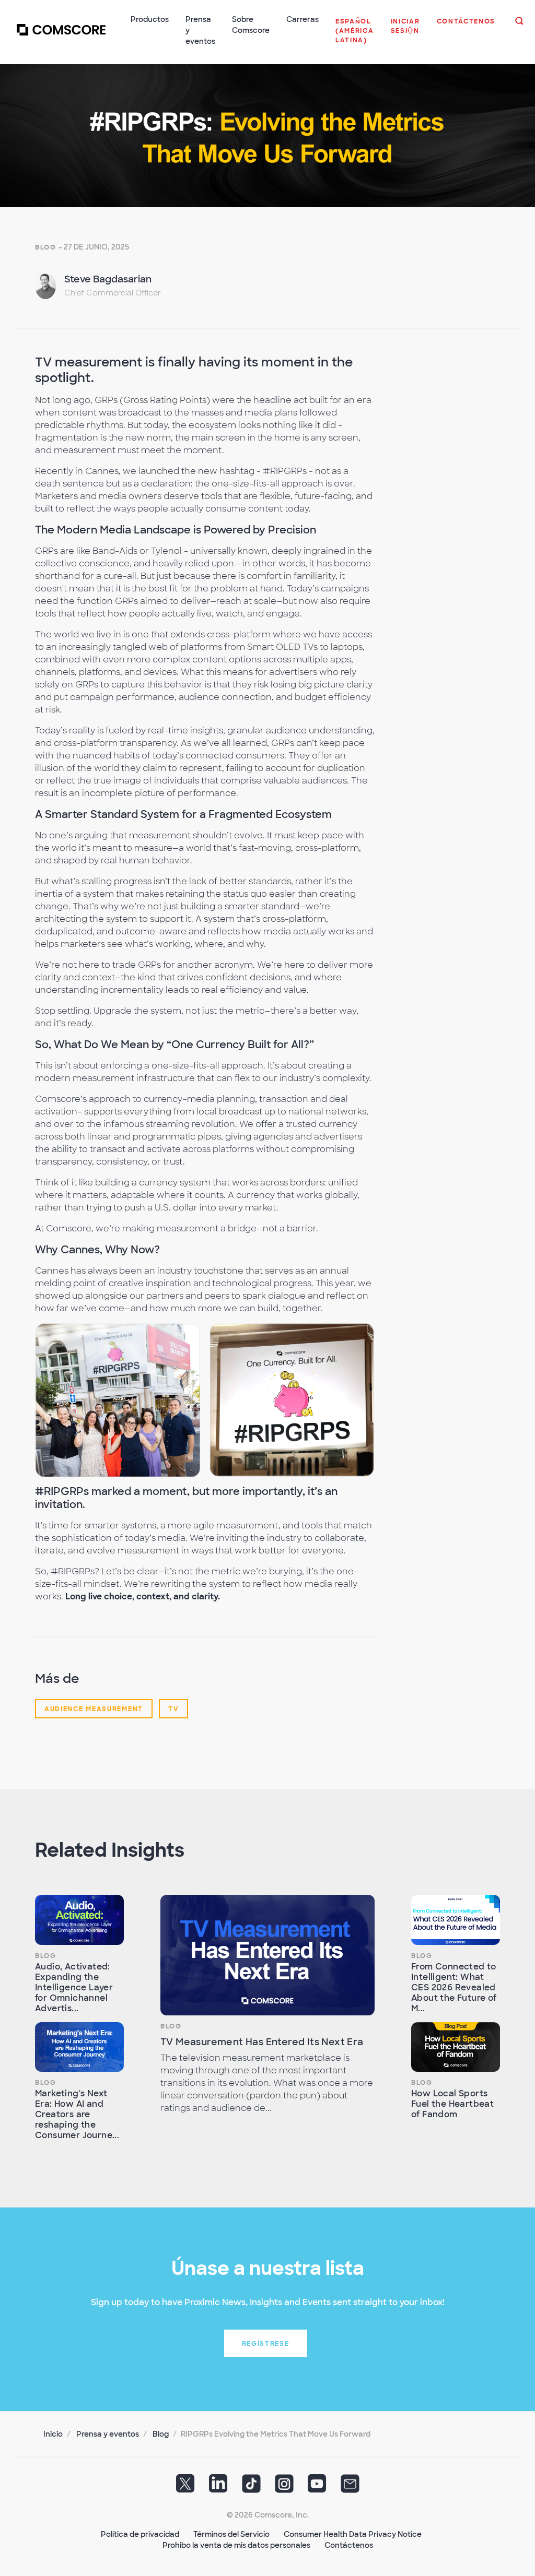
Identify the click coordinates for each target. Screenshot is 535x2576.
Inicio (53, 2434)
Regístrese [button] (266, 2344)
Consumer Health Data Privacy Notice (353, 2534)
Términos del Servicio (231, 2534)
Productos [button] (150, 19)
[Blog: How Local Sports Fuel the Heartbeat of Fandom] (456, 2047)
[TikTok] (251, 2487)
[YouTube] (317, 2487)
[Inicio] (61, 36)
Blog (46, 247)
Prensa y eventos (108, 2434)
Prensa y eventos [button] (200, 30)
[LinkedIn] (218, 2487)
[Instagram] (284, 2487)
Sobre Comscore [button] (251, 25)
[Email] (350, 2487)
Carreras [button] (303, 19)
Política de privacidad (140, 2534)
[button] (355, 36)
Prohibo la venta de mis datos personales (236, 2545)
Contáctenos (349, 2545)
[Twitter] (185, 2487)
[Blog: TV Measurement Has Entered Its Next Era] (267, 1955)
